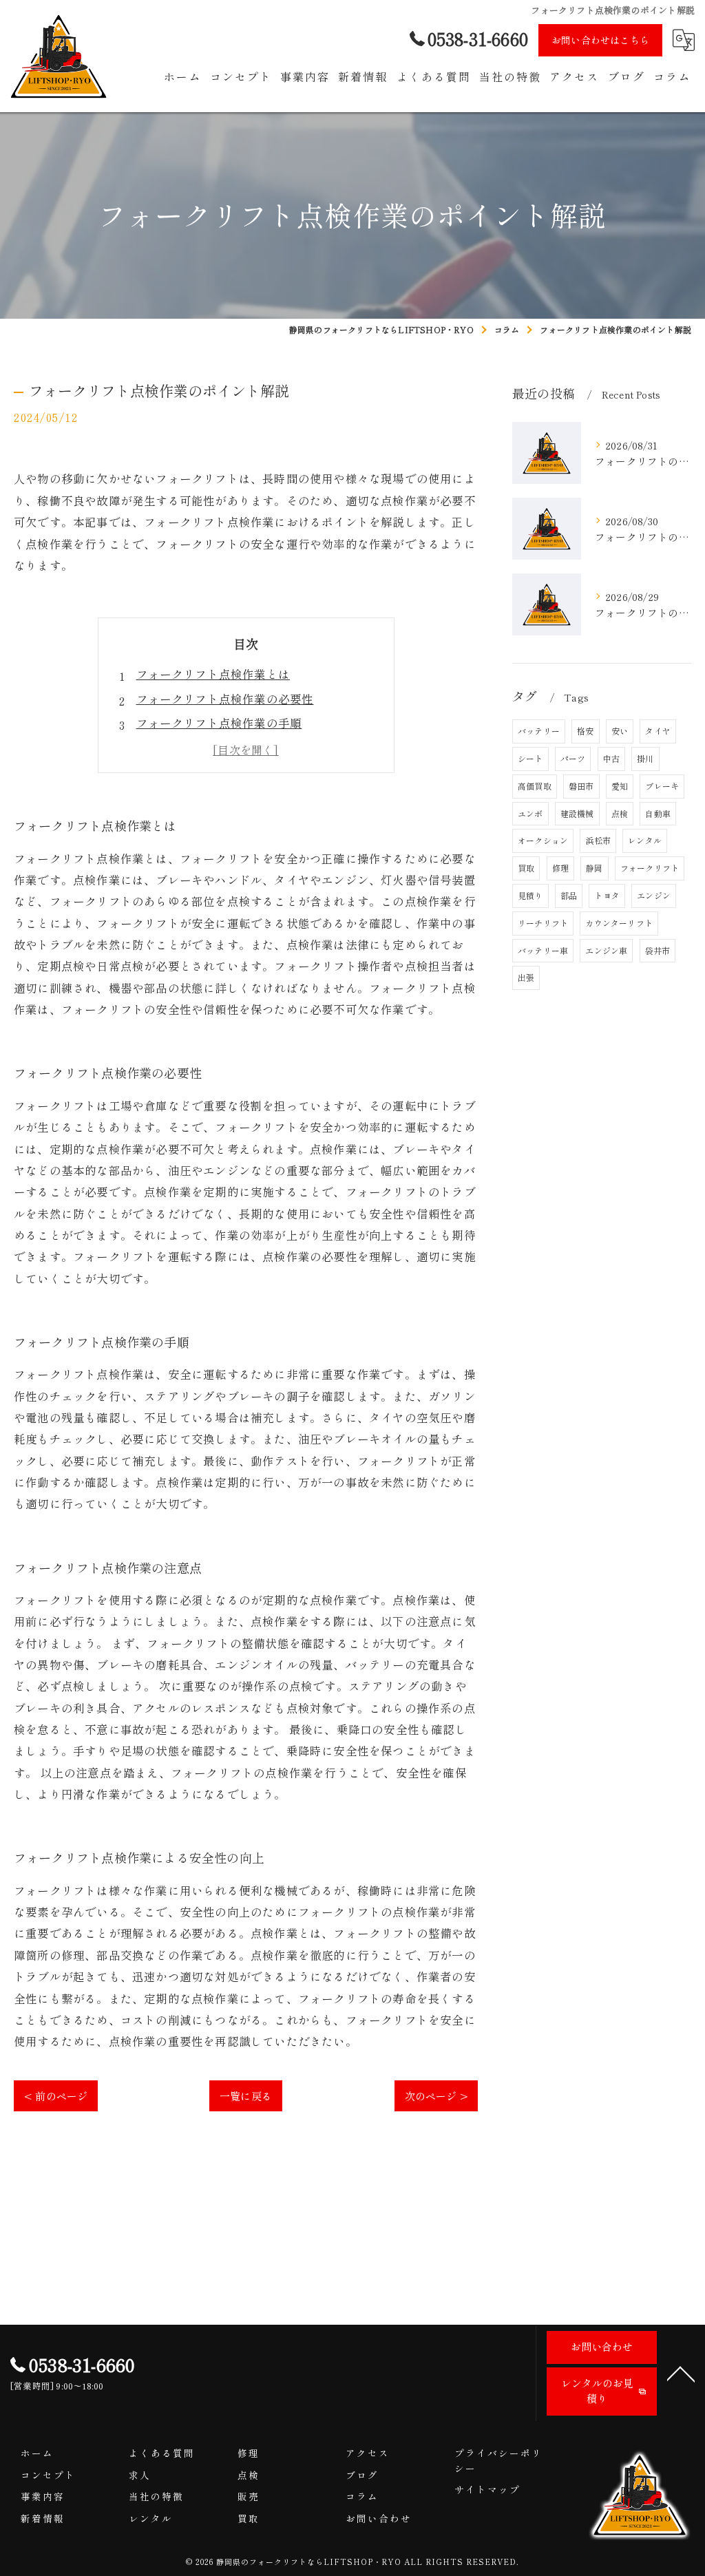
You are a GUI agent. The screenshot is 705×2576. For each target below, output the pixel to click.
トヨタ (607, 895)
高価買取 (535, 786)
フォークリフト (650, 868)
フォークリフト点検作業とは (213, 674)
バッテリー (539, 731)
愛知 (620, 786)
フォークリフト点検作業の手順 (219, 723)
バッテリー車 (543, 950)
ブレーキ (662, 786)
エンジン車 (606, 950)
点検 (620, 813)
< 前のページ (56, 2096)
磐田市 (581, 786)
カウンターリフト (619, 923)
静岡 (594, 868)
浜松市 (598, 840)
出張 (526, 977)
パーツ (573, 758)
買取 (526, 868)
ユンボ (530, 813)
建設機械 (577, 813)
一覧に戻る (246, 2096)
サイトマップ (487, 2489)
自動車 (658, 813)
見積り (530, 895)
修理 (560, 868)
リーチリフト (543, 923)
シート (530, 758)
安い (620, 731)
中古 (611, 758)
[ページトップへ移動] (681, 2373)
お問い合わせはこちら (600, 40)
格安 (585, 731)
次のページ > (436, 2096)
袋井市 (658, 950)
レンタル (645, 840)
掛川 (645, 758)
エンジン (654, 895)
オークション (543, 840)
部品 (569, 895)
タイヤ (658, 731)
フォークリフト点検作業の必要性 (225, 699)
